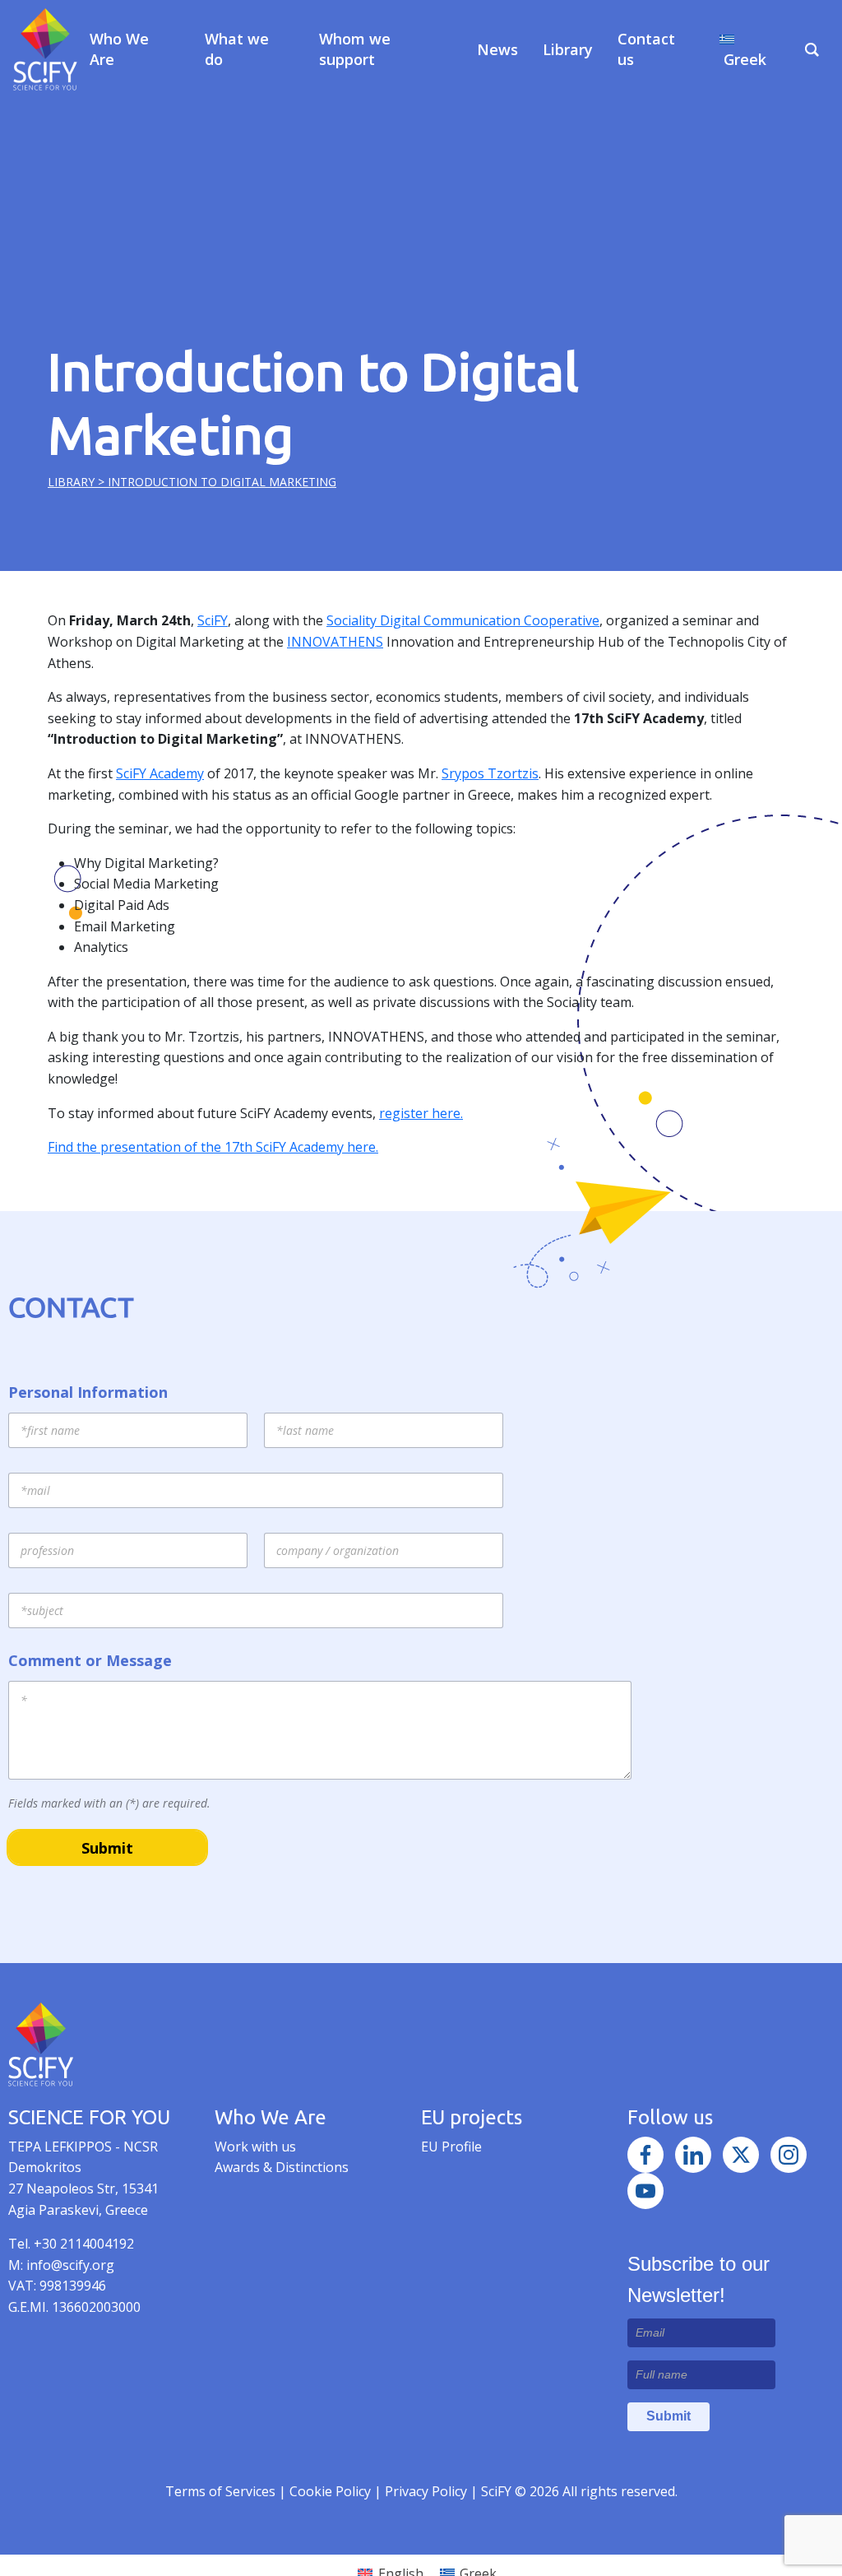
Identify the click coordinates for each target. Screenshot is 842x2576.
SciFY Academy (160, 773)
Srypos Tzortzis (490, 773)
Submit (107, 1848)
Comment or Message (90, 1661)
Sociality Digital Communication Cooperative (463, 620)
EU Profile (451, 2147)
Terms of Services (220, 2491)
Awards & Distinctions (282, 2167)
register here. (421, 1113)
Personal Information (88, 1392)
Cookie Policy (332, 2491)
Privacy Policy (428, 2491)
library (71, 482)
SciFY (213, 620)
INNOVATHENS (335, 642)
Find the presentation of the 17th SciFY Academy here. (213, 1147)
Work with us (255, 2147)
